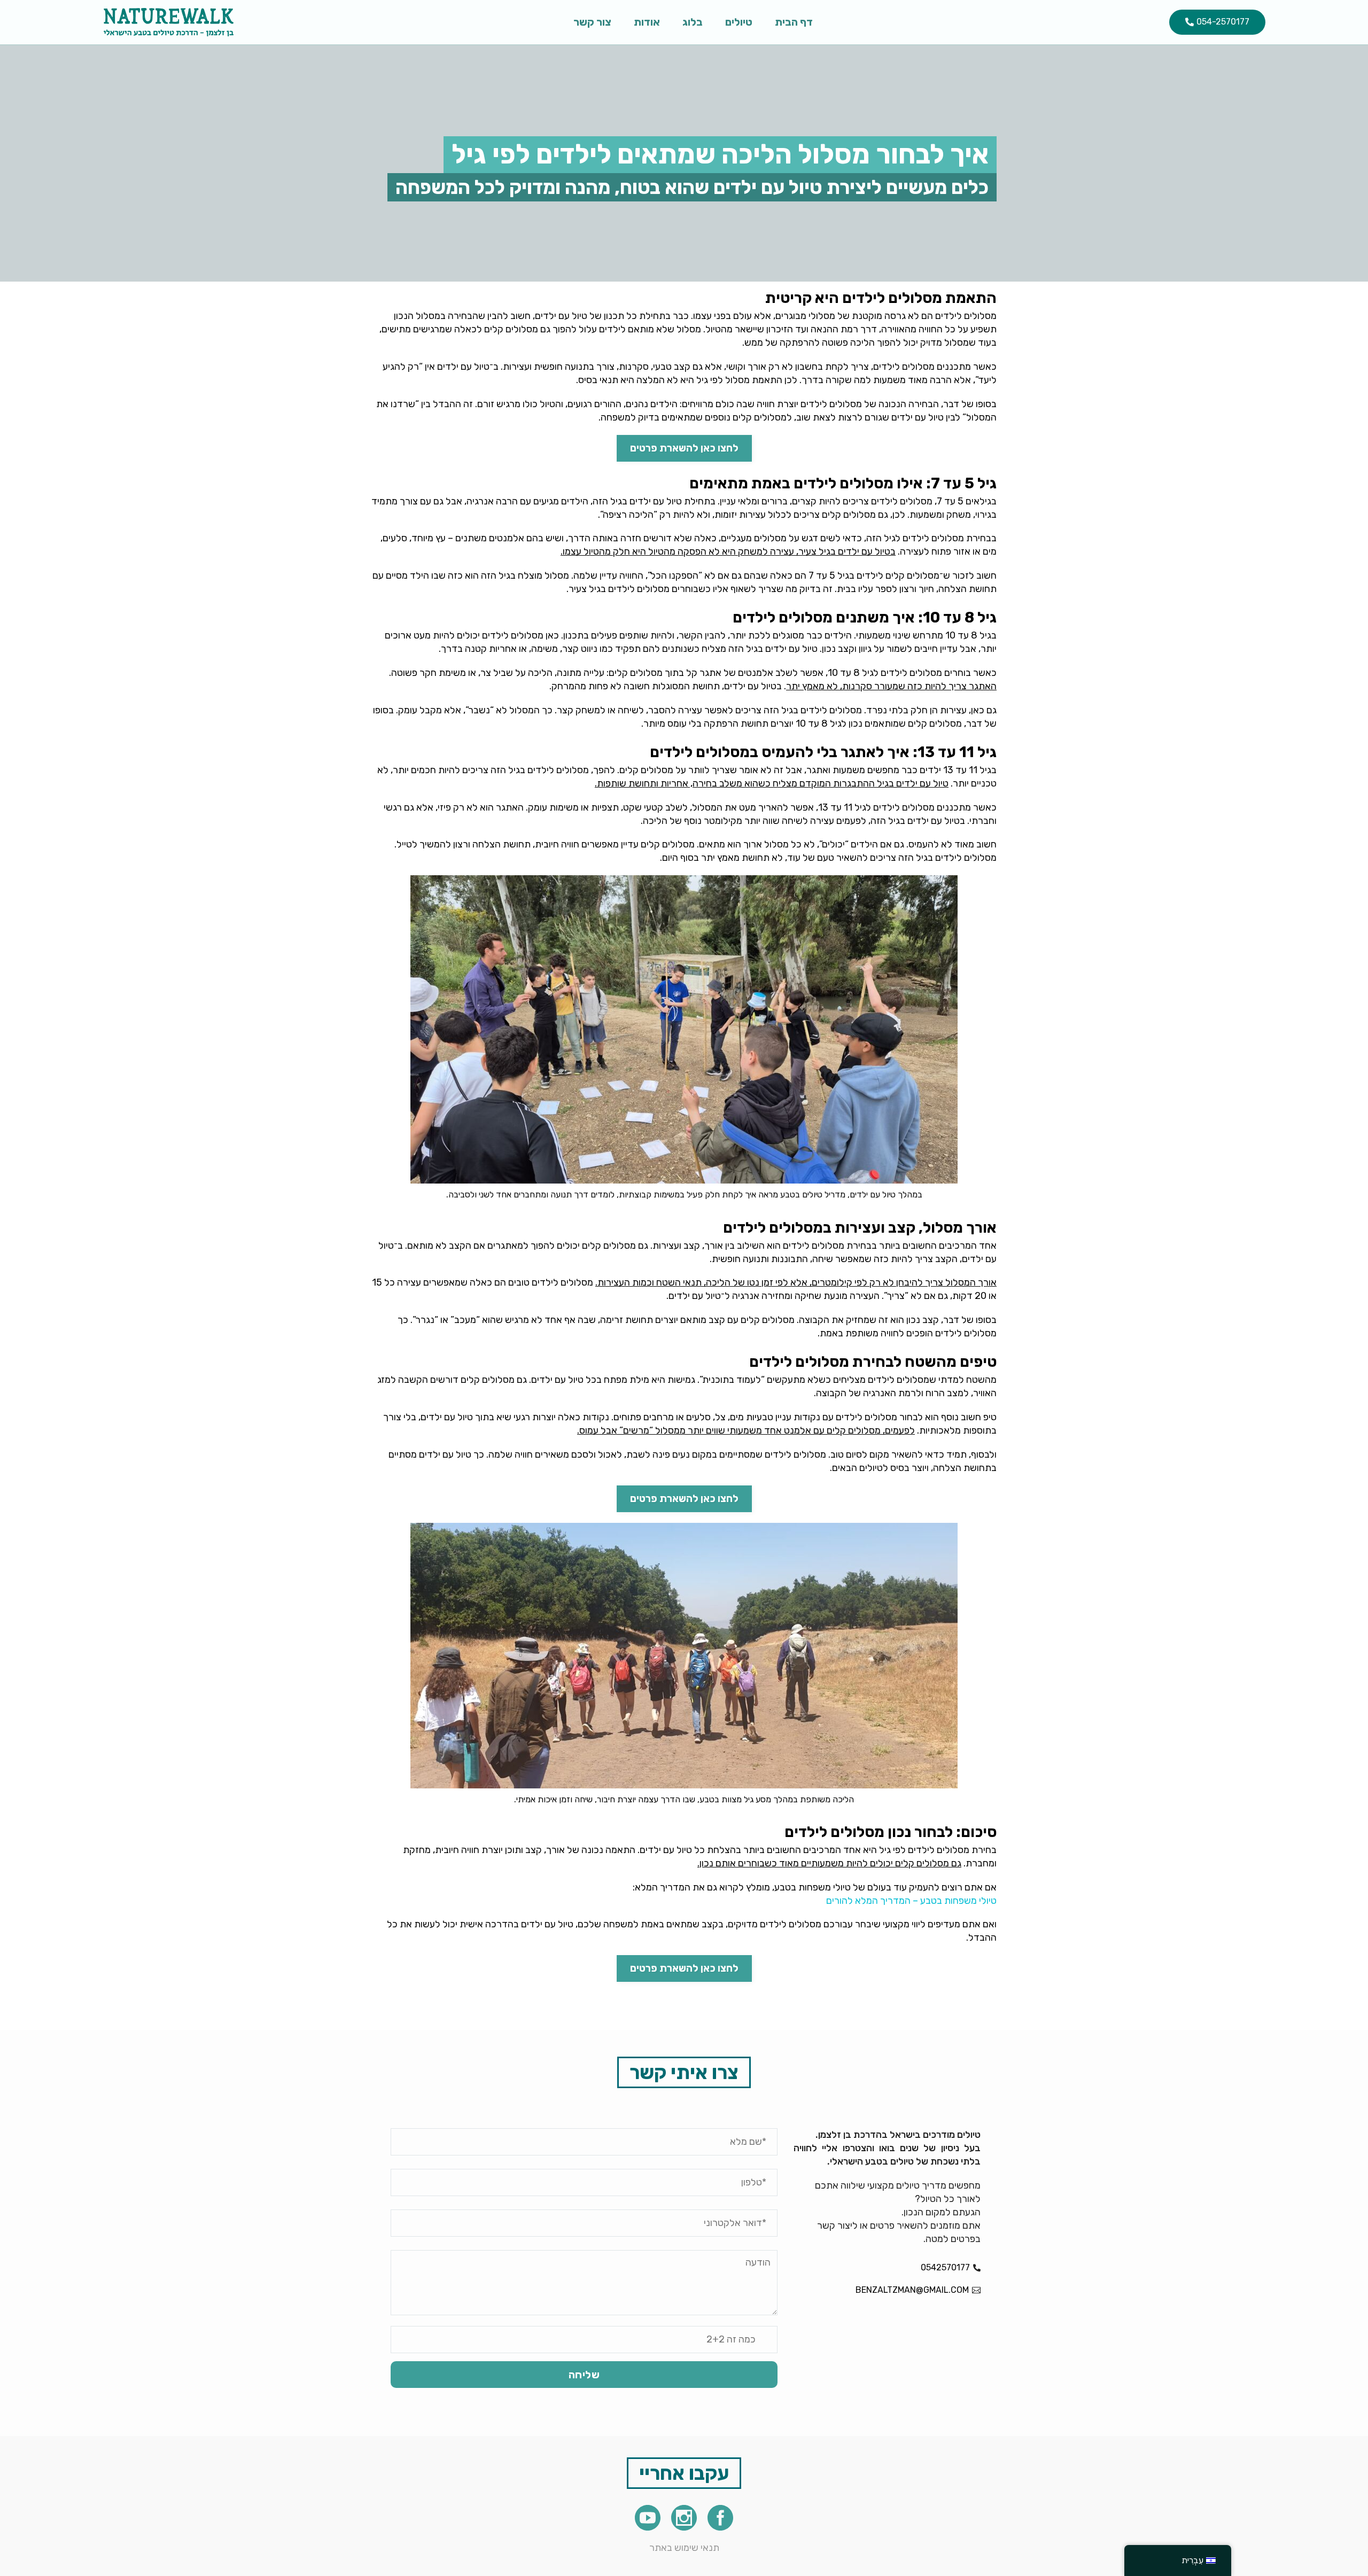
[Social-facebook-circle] (720, 2518)
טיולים (739, 22)
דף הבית (794, 22)
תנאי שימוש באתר (684, 2548)
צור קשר (592, 22)
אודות (647, 22)
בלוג (693, 22)
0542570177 (945, 2267)
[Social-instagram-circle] (684, 2518)
